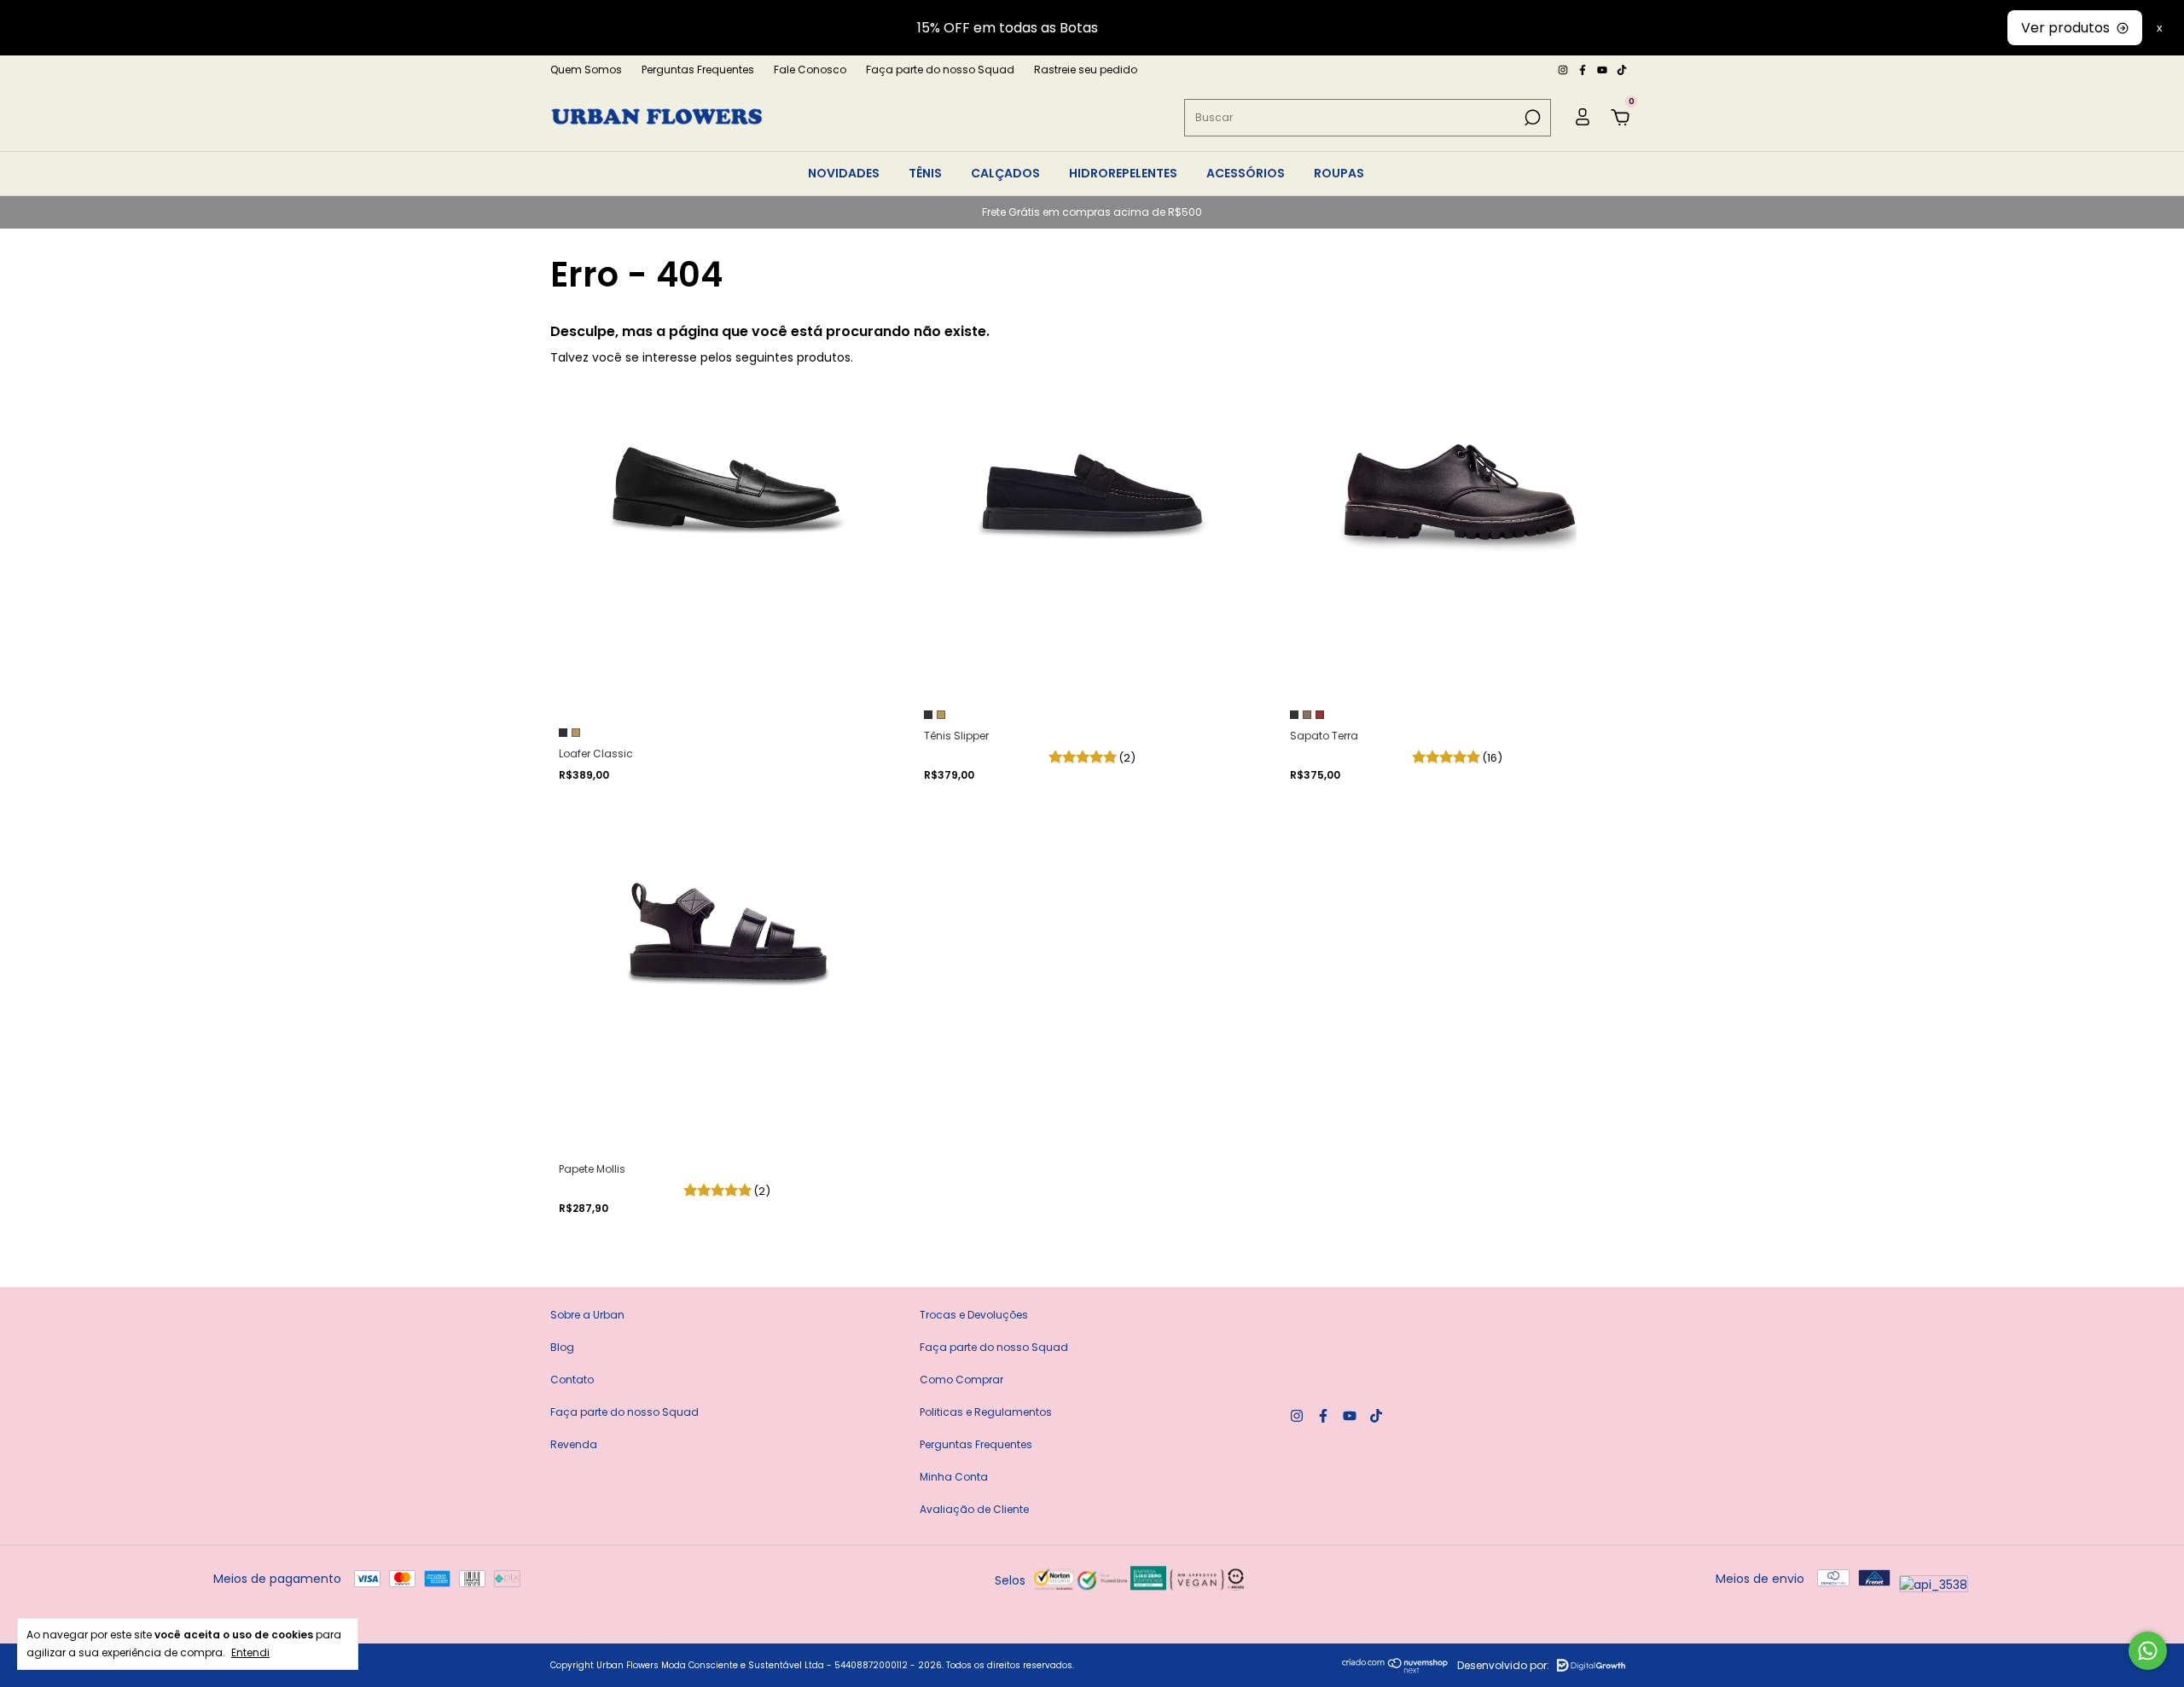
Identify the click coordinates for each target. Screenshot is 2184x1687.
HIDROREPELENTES (1123, 173)
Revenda (574, 1444)
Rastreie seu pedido (1086, 70)
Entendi (250, 1652)
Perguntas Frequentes (698, 70)
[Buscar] (1531, 118)
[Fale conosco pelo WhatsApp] (2148, 1651)
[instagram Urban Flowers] (1564, 70)
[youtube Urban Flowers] (1603, 70)
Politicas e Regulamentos (986, 1412)
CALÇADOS (1005, 173)
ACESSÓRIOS (1246, 173)
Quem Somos (586, 70)
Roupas (1339, 173)
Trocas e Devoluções (974, 1315)
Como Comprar (961, 1380)
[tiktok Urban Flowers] (1622, 70)
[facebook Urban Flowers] (1584, 70)
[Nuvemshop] (1395, 1669)
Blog (562, 1347)
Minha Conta (954, 1477)
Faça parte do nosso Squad (940, 70)
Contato (572, 1380)
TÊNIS (925, 173)
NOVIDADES (844, 173)
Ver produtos (2065, 28)
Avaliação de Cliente (974, 1509)
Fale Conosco (810, 70)
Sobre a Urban (587, 1315)
